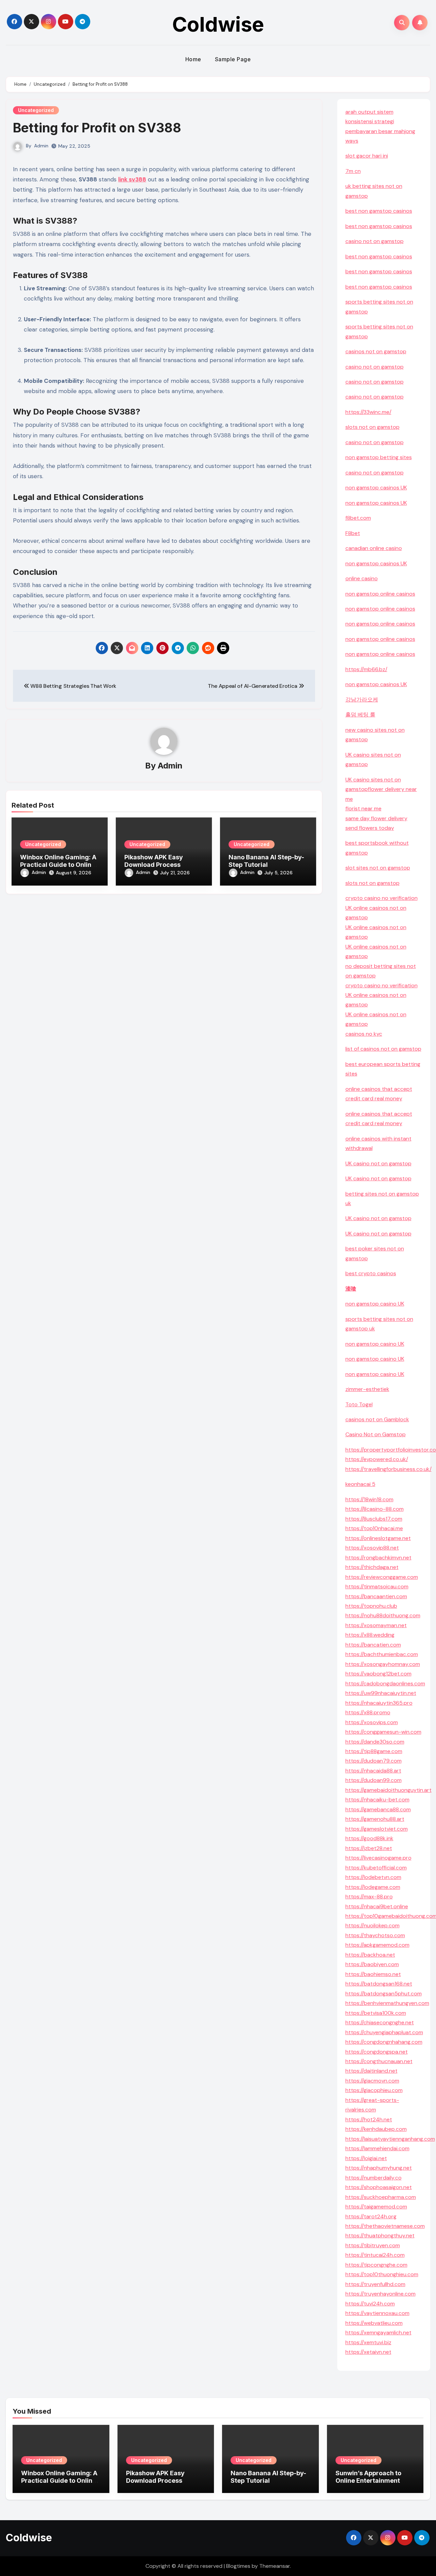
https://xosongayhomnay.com (383, 1664)
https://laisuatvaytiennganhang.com (390, 2139)
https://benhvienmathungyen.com (387, 2003)
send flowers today (370, 828)
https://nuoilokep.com (372, 1925)
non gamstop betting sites (379, 457)
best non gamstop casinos (379, 211)
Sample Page (233, 59)
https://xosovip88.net (372, 1548)
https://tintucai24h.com (375, 2255)
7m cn (353, 171)
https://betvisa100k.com (376, 2013)
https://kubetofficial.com (376, 1868)
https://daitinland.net (371, 2071)
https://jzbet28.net (369, 1848)
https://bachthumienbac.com (382, 1654)
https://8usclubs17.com (374, 1519)
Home (193, 59)
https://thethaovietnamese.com (385, 2226)
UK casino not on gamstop (378, 1163)
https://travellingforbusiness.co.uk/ (388, 1469)
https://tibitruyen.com (373, 2245)
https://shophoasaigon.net (379, 2187)
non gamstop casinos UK (376, 488)
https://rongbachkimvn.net (378, 1558)
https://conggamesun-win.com (383, 1732)
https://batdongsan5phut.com (384, 1994)
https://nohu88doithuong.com (383, 1615)
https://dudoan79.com (373, 1761)
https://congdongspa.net (377, 2052)
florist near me (363, 808)
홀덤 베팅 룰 (360, 715)
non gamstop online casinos (380, 594)
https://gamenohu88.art (375, 1819)
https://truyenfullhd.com (375, 2284)
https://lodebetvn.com (373, 1877)
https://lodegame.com (373, 1887)
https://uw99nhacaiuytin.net (381, 1693)
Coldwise (218, 24)
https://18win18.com (369, 1499)
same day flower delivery (376, 818)
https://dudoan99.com (373, 1780)
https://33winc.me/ (368, 412)
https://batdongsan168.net (379, 1984)
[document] (384, 1034)
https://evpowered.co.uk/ (377, 1459)
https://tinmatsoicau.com (377, 1586)
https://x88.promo (368, 1712)
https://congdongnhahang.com (384, 2042)
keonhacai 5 (360, 1484)
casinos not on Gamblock (377, 1419)
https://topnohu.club (371, 1606)
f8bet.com (358, 518)
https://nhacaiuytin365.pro (379, 1703)
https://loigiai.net (366, 2158)
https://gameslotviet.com (377, 1829)
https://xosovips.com (372, 1722)
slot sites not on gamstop (378, 868)
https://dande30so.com (375, 1742)
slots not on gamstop (372, 427)
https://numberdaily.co (373, 2178)
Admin (41, 146)
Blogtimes (238, 2566)
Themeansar (275, 2566)
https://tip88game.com (374, 1751)
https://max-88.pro (369, 1897)
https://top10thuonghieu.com (382, 2274)
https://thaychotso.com (375, 1935)
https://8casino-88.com (375, 1509)
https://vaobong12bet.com (378, 1674)
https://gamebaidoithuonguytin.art (388, 1790)
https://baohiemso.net (373, 1974)
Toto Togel (359, 1404)
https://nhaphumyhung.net (379, 2168)
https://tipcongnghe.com (376, 2265)
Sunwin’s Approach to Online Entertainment (368, 2477)
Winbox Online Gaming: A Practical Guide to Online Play (58, 864)
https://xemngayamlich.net (378, 2332)
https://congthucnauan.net (379, 2061)
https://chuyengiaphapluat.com (384, 2032)
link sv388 (132, 179)
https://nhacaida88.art (373, 1771)
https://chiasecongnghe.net (380, 2022)
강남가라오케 (362, 700)
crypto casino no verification (381, 898)
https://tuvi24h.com (370, 2304)
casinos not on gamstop (376, 351)
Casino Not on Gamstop (376, 1434)
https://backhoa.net (370, 1955)
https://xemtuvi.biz (368, 2342)
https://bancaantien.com (376, 1596)
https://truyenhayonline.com (380, 2294)
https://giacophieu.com (374, 2090)
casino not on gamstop (375, 241)
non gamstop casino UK (375, 1304)
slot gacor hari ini (367, 156)
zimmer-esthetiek (367, 1389)
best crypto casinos (371, 1273)
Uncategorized (36, 110)
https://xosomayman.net (376, 1625)
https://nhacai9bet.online (377, 1906)
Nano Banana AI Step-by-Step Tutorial (266, 861)
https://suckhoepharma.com (381, 2197)
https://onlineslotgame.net (378, 1538)
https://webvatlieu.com (374, 2323)
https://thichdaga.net (372, 1567)
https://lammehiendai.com (377, 2148)
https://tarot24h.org (371, 2216)
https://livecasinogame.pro (378, 1858)
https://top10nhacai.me (374, 1528)
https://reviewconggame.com (382, 1577)
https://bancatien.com (373, 1645)
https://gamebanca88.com (378, 1809)
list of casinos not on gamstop (383, 1049)
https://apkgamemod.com (377, 1945)
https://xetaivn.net (368, 2352)
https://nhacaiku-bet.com (377, 1800)
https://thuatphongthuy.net (380, 2235)
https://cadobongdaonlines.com (385, 1683)
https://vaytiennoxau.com (377, 2313)
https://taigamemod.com (376, 2207)
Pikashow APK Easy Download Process (154, 861)
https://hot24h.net (369, 2119)
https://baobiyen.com (372, 1964)
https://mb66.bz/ (366, 669)
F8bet (353, 533)
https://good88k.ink (369, 1838)
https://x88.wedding (370, 1635)
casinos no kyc (364, 1034)
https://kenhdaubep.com (376, 2129)
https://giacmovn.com (372, 2081)
